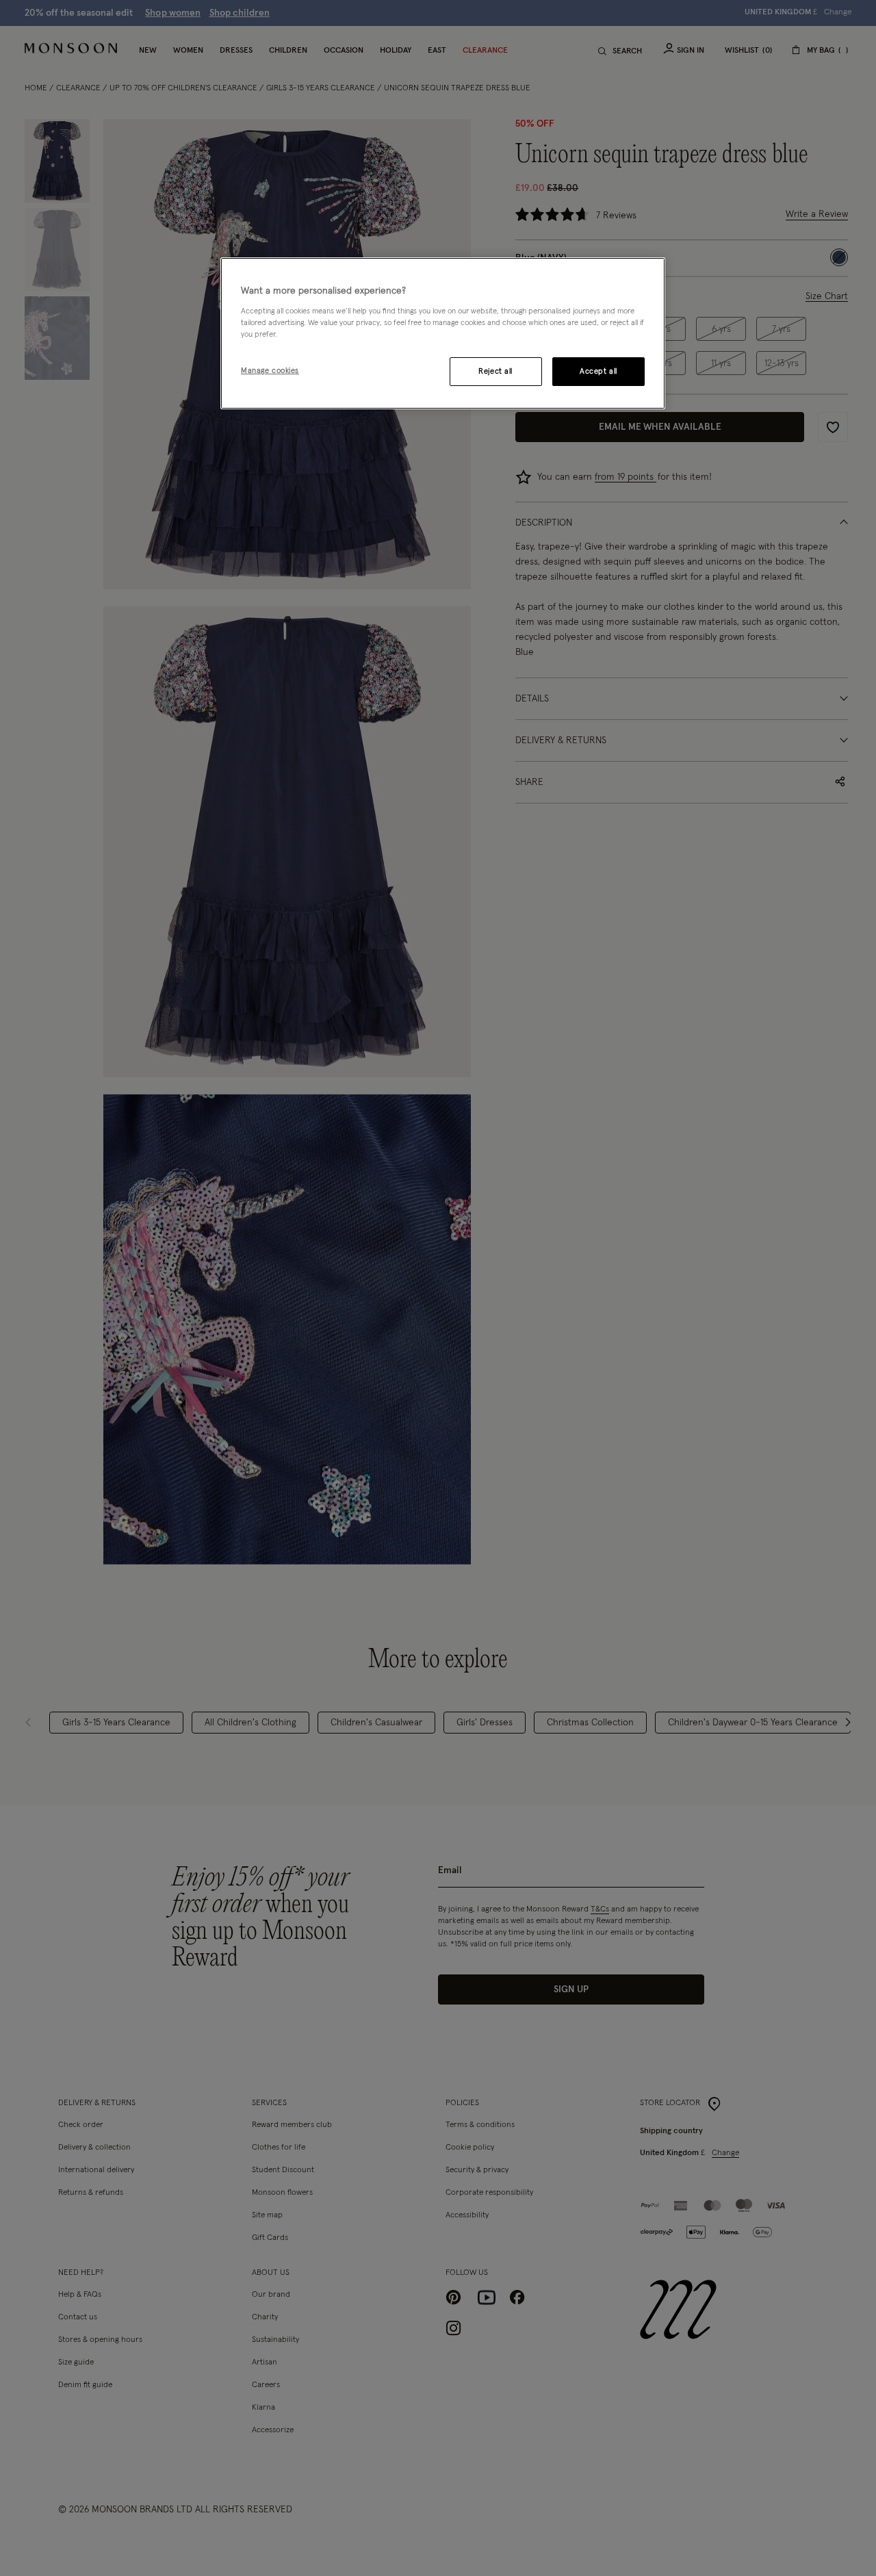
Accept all (598, 371)
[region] (443, 333)
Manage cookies (270, 371)
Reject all (495, 371)
